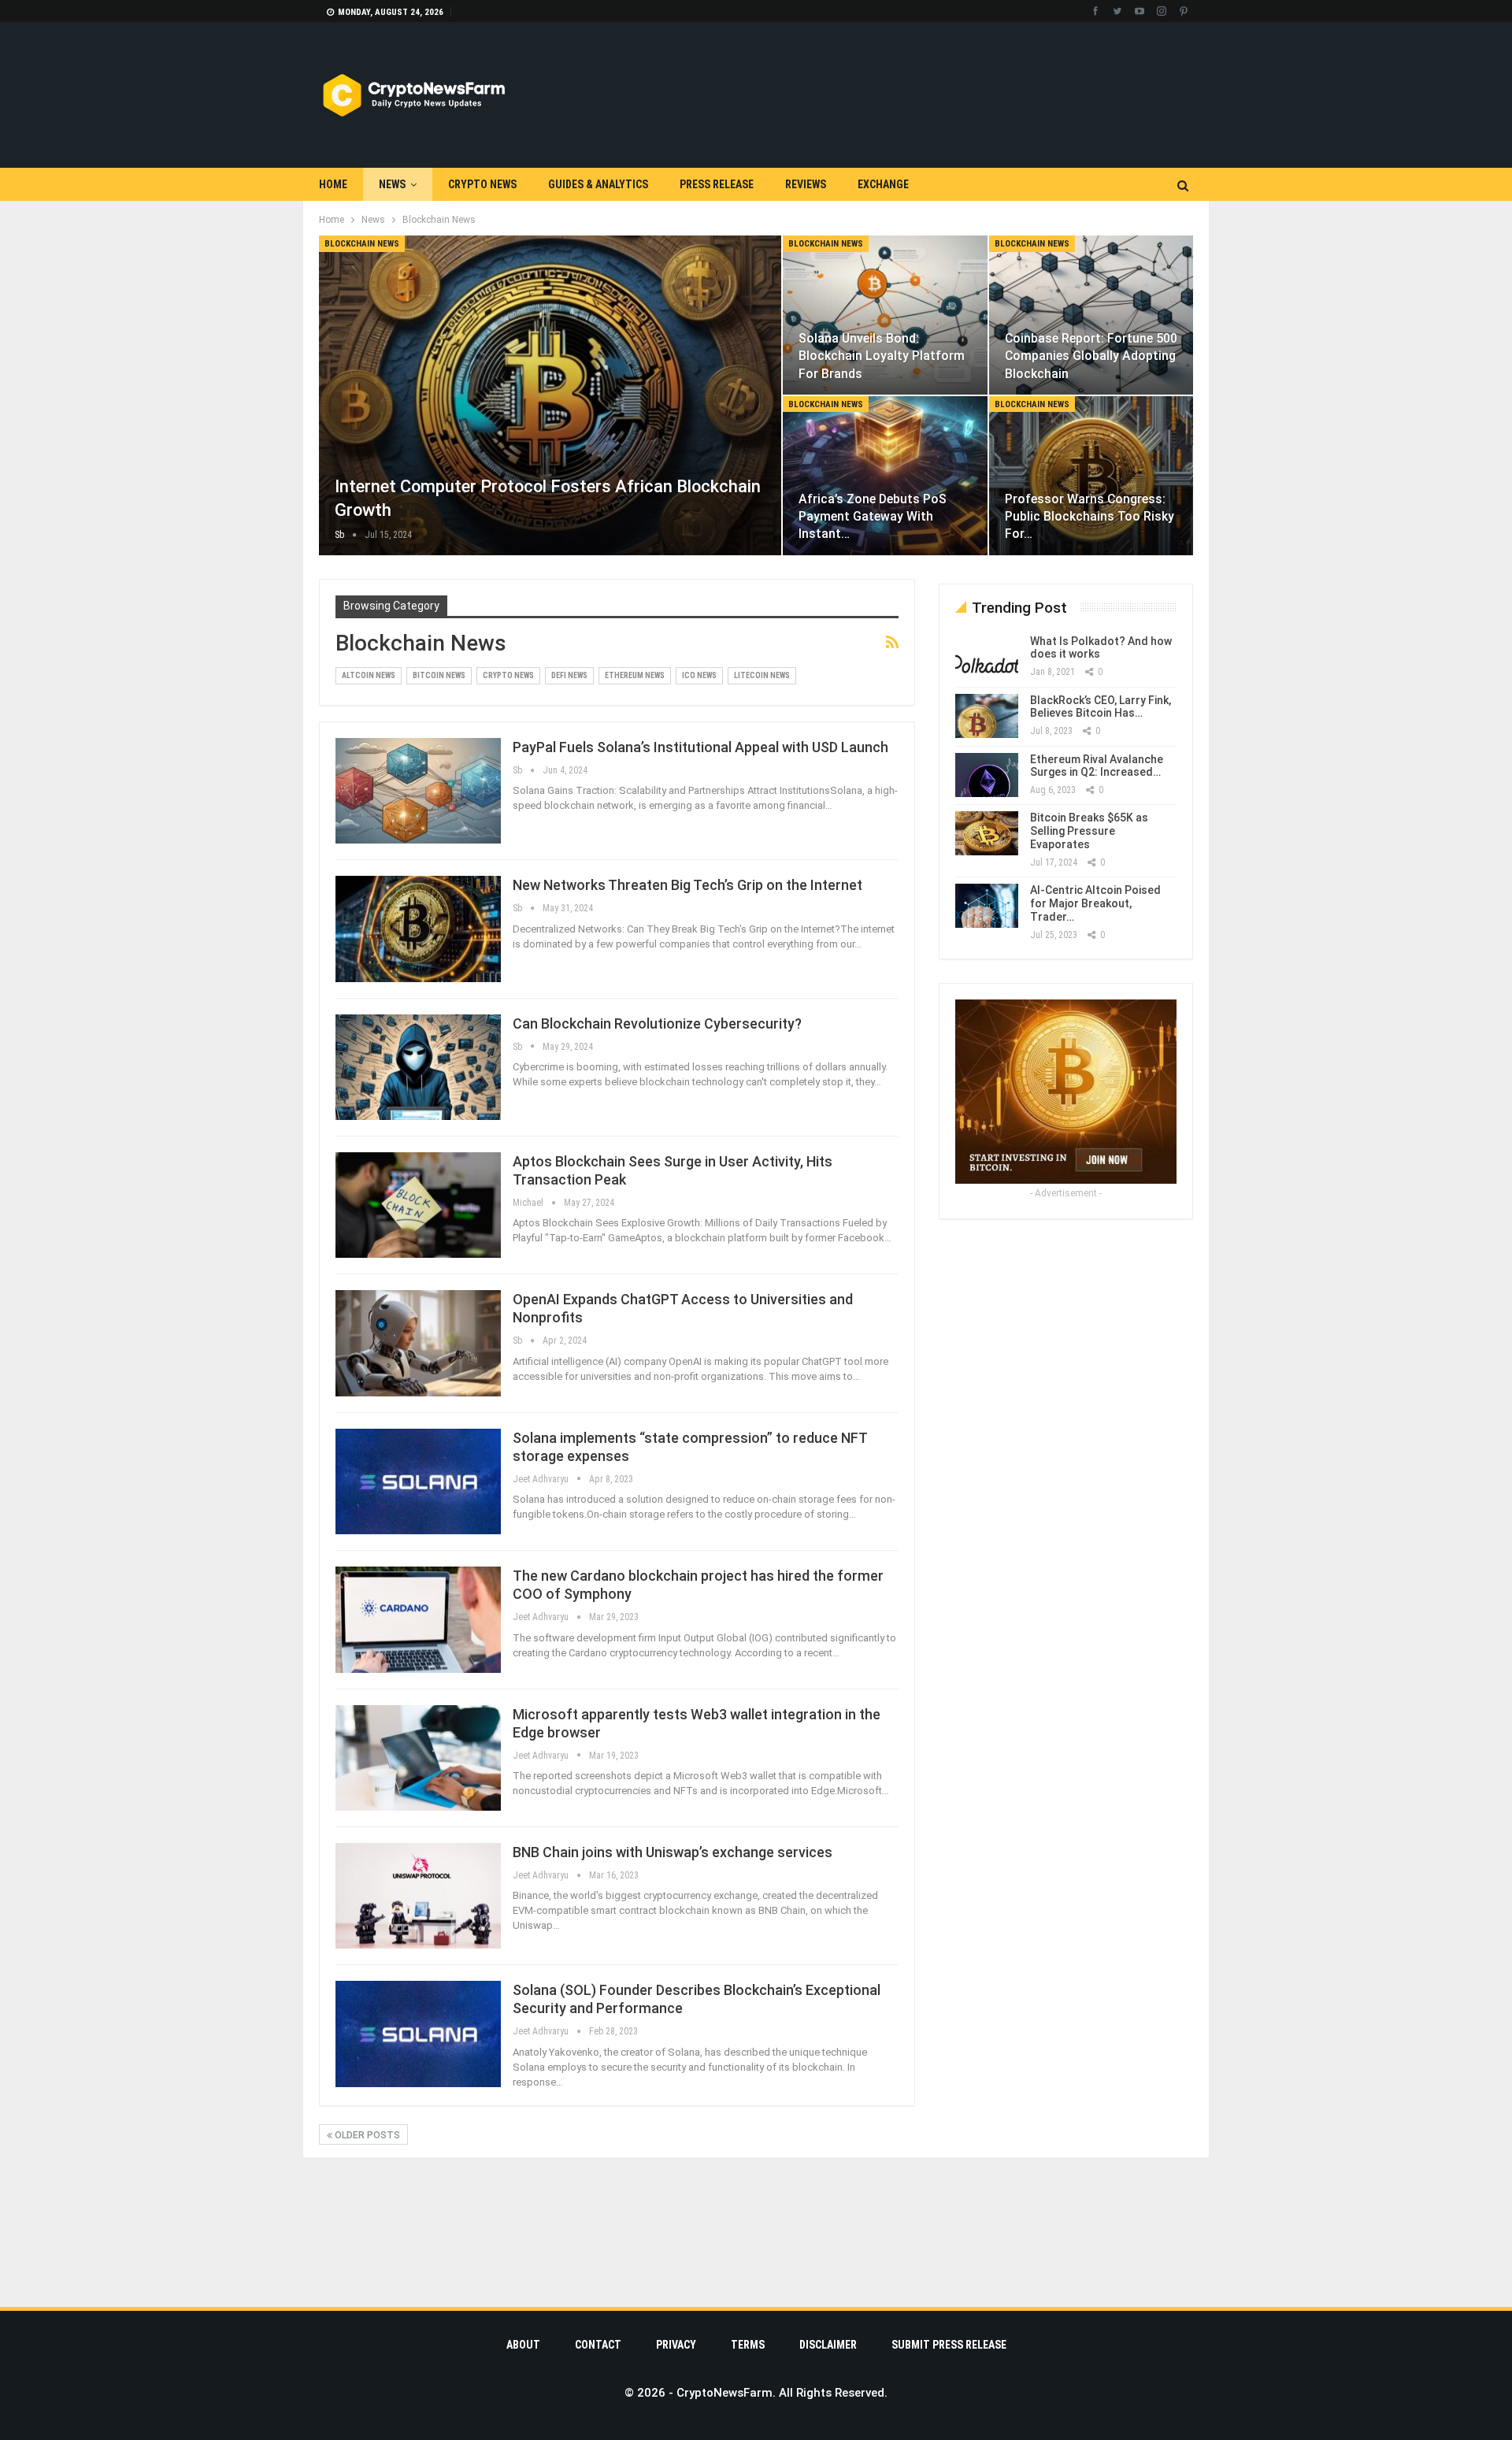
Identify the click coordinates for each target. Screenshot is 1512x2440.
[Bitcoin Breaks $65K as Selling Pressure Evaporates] (987, 833)
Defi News (569, 675)
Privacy (676, 2345)
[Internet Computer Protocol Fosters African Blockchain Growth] (550, 395)
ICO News (699, 675)
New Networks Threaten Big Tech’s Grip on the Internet (687, 885)
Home (333, 184)
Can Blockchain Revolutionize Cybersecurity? (657, 1023)
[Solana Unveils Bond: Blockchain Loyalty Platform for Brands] (885, 315)
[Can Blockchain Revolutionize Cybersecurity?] (418, 1067)
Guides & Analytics (598, 184)
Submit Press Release (949, 2345)
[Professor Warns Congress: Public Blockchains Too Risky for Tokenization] (1091, 476)
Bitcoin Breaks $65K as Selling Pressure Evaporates (1089, 831)
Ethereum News (635, 675)
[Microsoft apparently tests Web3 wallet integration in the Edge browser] (418, 1758)
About (523, 2345)
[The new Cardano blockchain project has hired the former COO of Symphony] (418, 1619)
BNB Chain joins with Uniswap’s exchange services (673, 1852)
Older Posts (366, 2135)
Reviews (806, 184)
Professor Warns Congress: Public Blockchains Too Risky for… (1090, 516)
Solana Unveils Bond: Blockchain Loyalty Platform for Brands (882, 356)
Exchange (883, 184)
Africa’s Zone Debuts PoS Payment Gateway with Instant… (873, 516)
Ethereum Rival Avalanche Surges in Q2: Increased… (1097, 766)
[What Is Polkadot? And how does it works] (987, 657)
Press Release (717, 184)
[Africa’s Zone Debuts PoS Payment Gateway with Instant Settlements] (885, 476)
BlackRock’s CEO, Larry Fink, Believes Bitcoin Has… (1101, 707)
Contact (598, 2345)
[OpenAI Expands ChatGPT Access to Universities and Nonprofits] (418, 1343)
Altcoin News (369, 675)
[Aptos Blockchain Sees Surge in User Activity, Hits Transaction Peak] (418, 1205)
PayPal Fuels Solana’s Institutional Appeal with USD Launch (700, 747)
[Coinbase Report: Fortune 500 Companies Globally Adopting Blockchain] (1091, 315)
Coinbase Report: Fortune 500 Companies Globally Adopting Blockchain (1091, 356)
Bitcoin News (439, 675)
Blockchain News (362, 244)
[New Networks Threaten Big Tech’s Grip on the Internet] (418, 929)
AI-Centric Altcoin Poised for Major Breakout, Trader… (1095, 903)
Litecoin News (762, 675)
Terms (748, 2345)
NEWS (392, 184)
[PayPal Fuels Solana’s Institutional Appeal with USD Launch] (418, 791)
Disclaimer (828, 2345)
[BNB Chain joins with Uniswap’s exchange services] (418, 1896)
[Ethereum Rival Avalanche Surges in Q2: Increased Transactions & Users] (987, 775)
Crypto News (482, 184)
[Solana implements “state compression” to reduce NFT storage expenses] (418, 1481)
